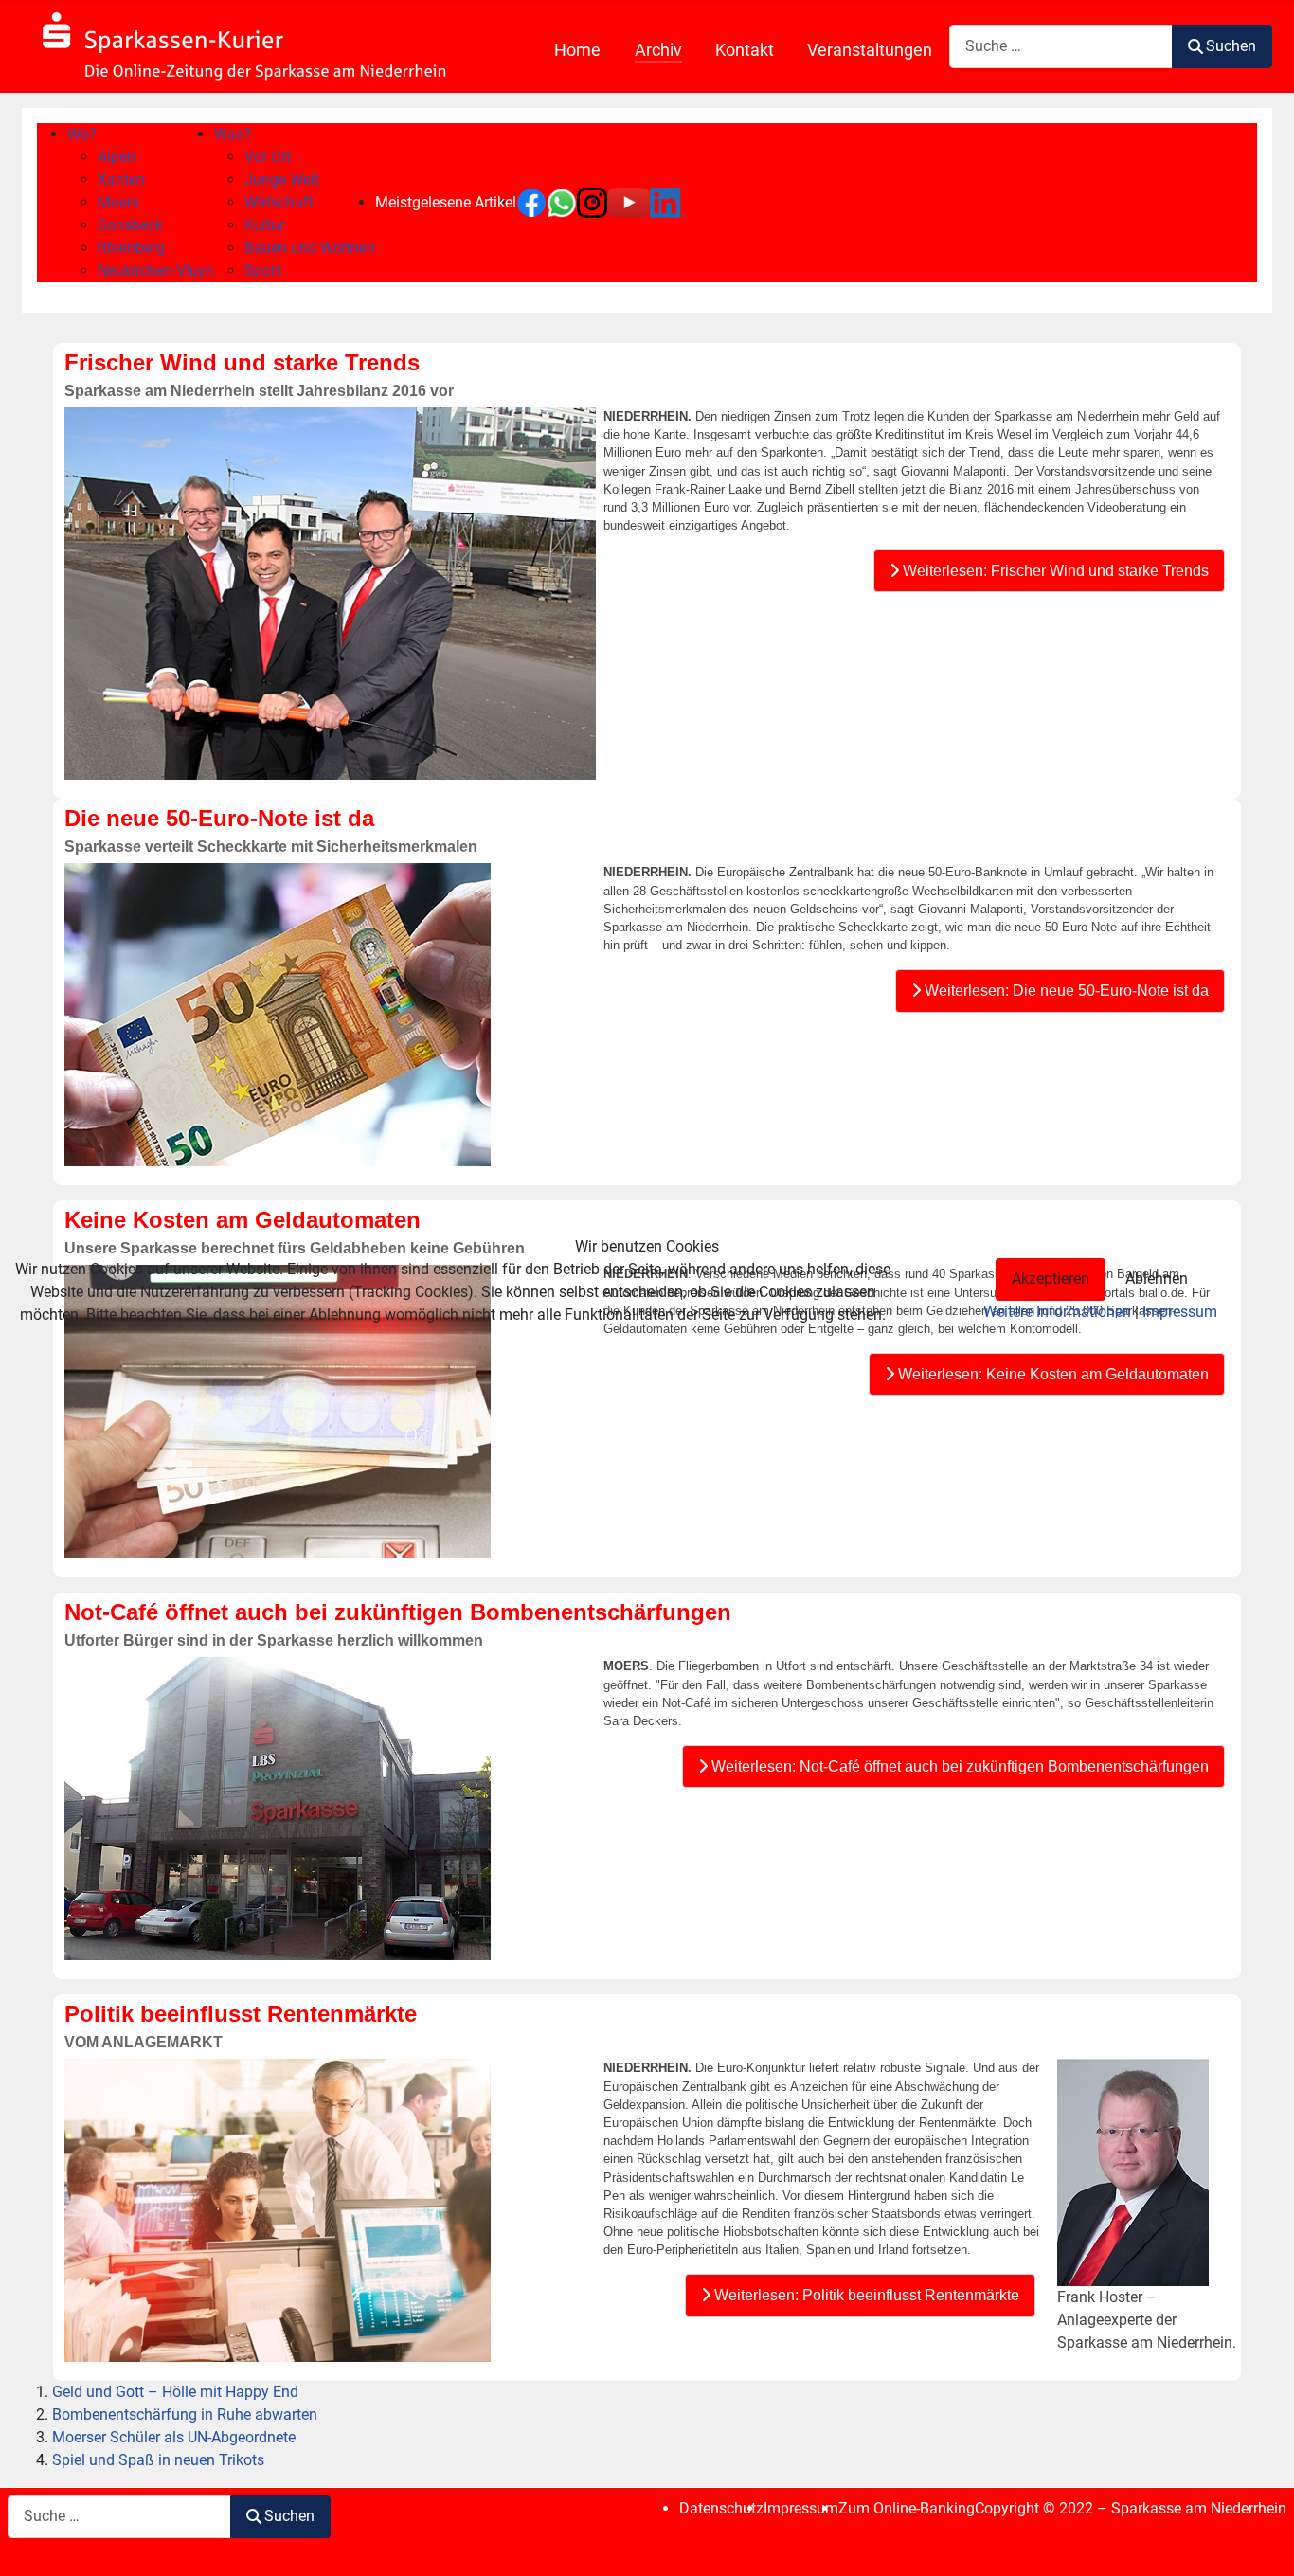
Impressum (1180, 1312)
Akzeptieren (1051, 1279)
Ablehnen (1157, 1279)
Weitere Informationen (1057, 1312)
